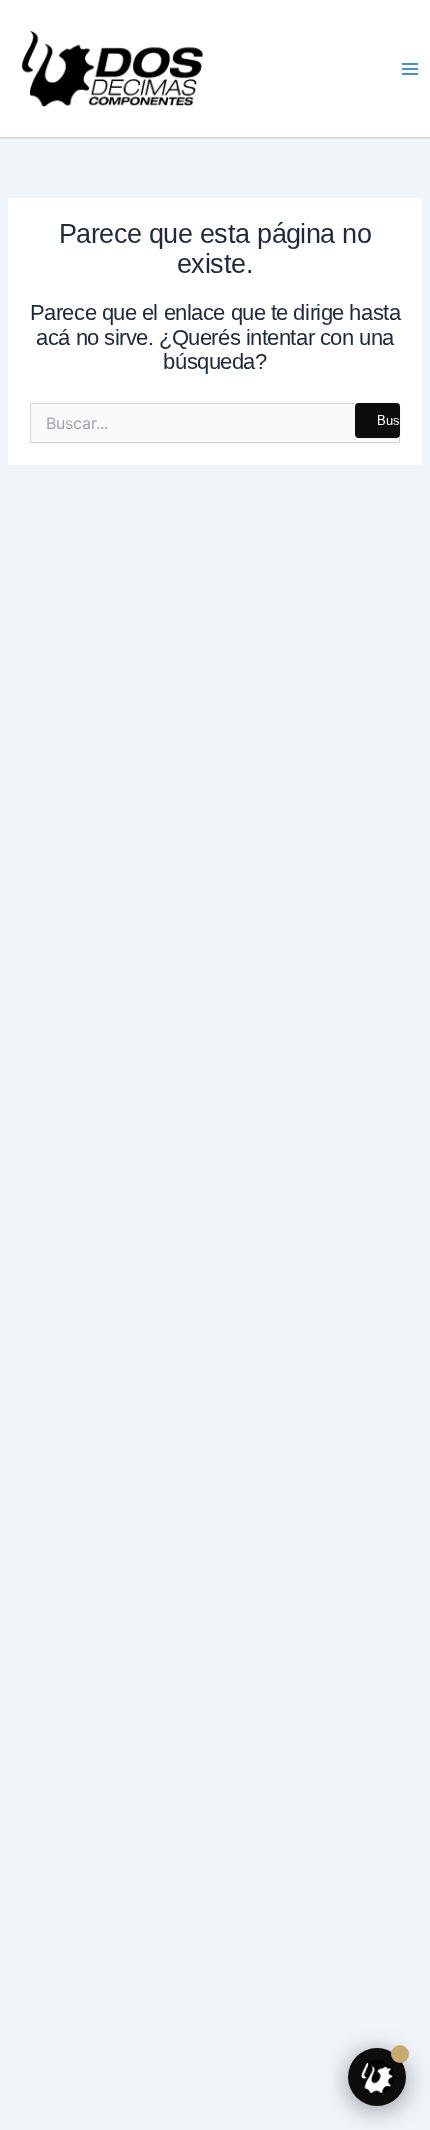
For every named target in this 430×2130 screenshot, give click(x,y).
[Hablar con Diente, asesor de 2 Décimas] (377, 2077)
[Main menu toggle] (410, 68)
